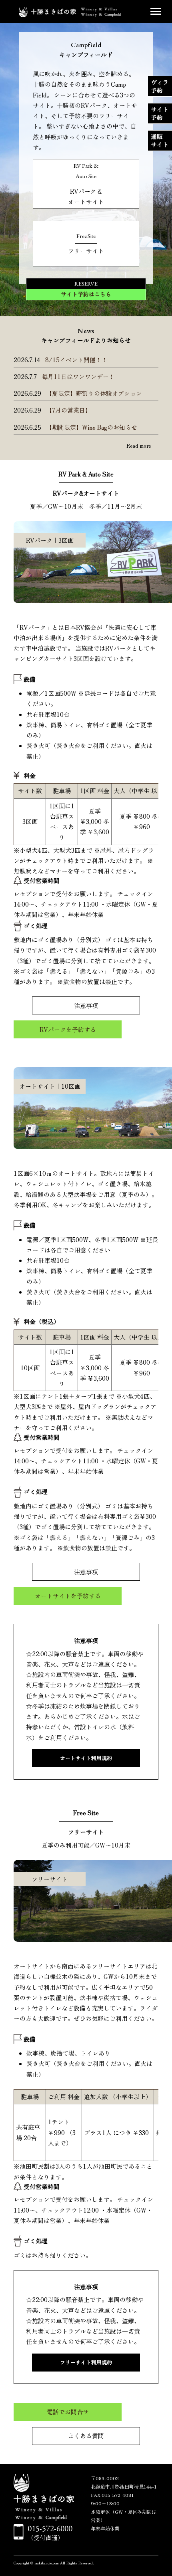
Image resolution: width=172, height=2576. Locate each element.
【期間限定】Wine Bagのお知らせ (92, 427)
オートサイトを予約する (68, 1596)
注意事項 (86, 1005)
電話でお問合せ (68, 2412)
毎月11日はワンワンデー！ (78, 376)
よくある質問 (86, 2436)
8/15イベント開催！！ (76, 360)
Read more (139, 446)
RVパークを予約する (68, 1029)
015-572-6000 (50, 2528)
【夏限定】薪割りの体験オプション (94, 393)
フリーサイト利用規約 (86, 2362)
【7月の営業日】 (69, 410)
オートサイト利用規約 (86, 1758)
